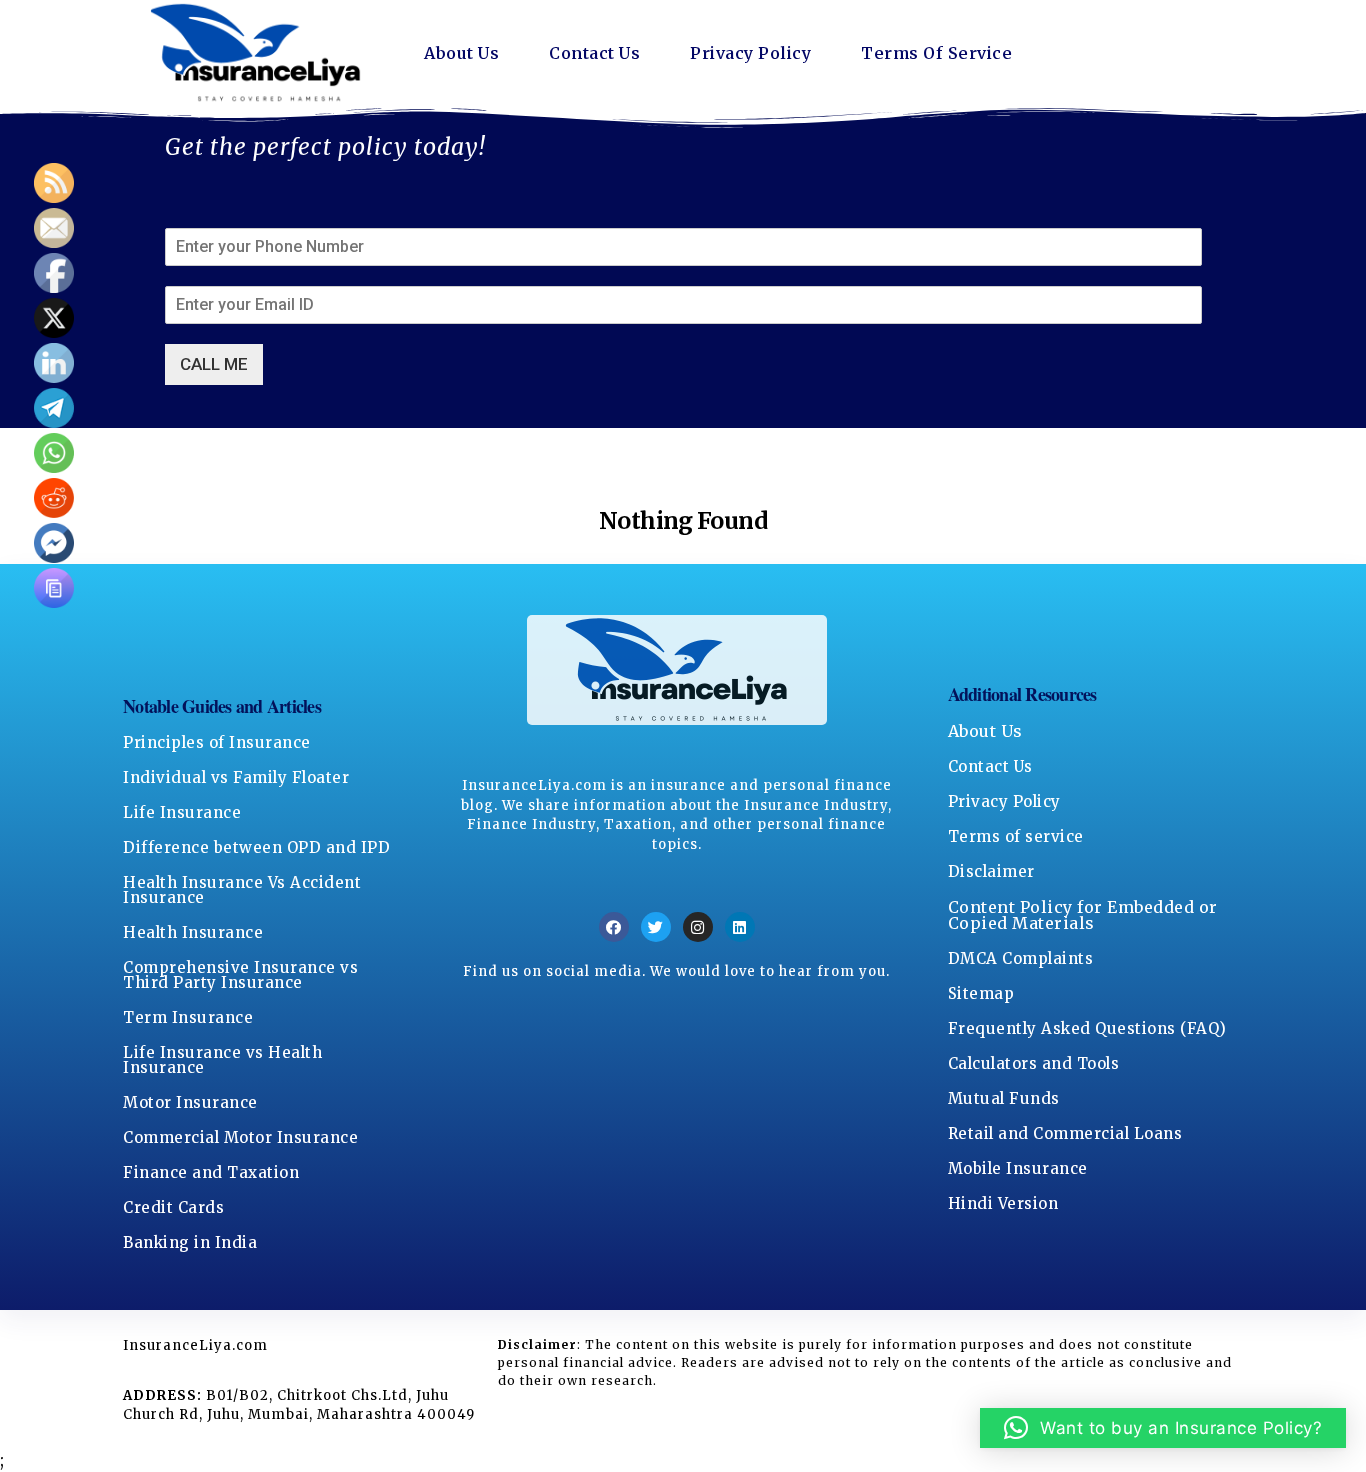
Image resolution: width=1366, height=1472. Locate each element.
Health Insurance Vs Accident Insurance (242, 890)
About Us (461, 53)
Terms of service (1016, 836)
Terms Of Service (936, 53)
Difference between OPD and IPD (256, 847)
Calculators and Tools (1034, 1063)
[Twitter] (656, 927)
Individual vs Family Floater (236, 777)
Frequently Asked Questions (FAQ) (1087, 1028)
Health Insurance (193, 932)
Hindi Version (1003, 1203)
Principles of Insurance (217, 742)
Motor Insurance (190, 1102)
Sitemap (981, 993)
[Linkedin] (740, 927)
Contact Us (594, 53)
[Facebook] (614, 927)
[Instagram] (698, 927)
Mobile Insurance (1018, 1168)
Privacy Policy (750, 53)
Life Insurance (182, 812)
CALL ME (214, 364)
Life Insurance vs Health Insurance (222, 1060)
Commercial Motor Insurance (240, 1137)
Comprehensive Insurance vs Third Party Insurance (240, 975)
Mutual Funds (1004, 1098)
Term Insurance (188, 1017)
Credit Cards (173, 1207)
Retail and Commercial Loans (1065, 1133)
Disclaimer (991, 871)
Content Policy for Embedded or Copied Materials (1083, 915)
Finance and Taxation (211, 1172)
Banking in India (190, 1242)
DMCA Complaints (1021, 958)
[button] (1163, 1428)
